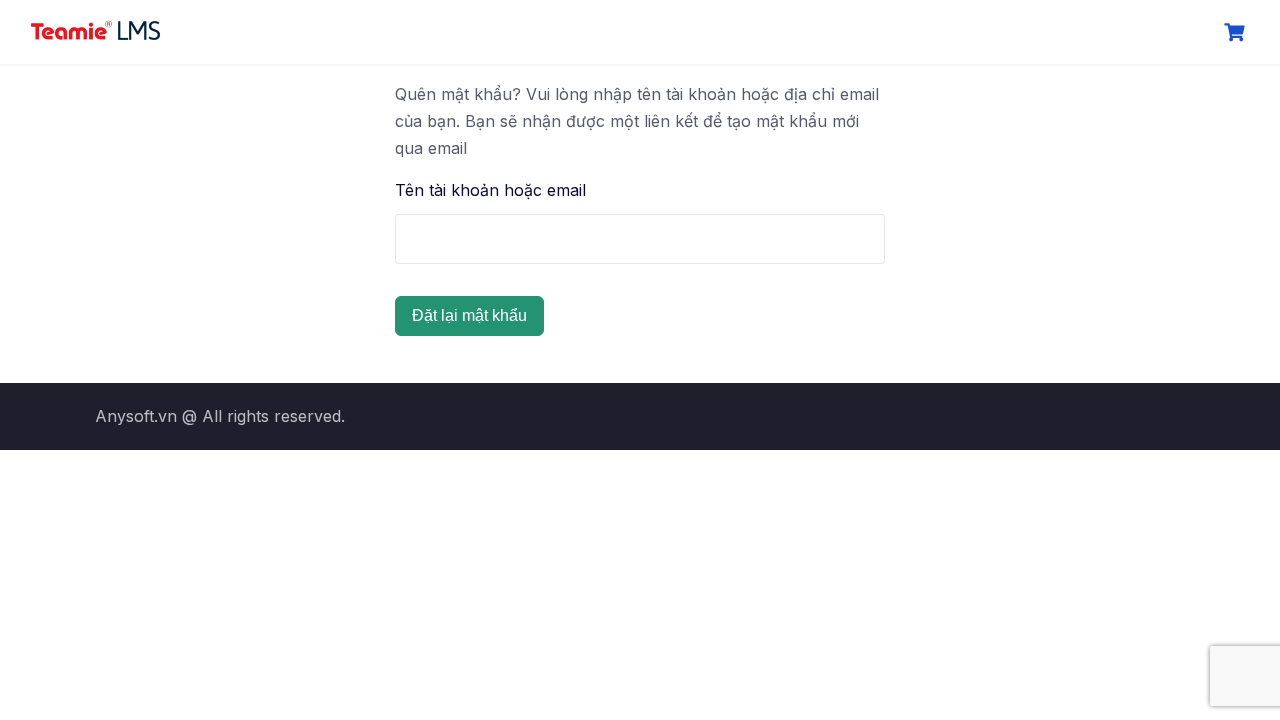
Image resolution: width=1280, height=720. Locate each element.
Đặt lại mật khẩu (469, 315)
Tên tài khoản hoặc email (490, 190)
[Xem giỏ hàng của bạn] (1237, 32)
